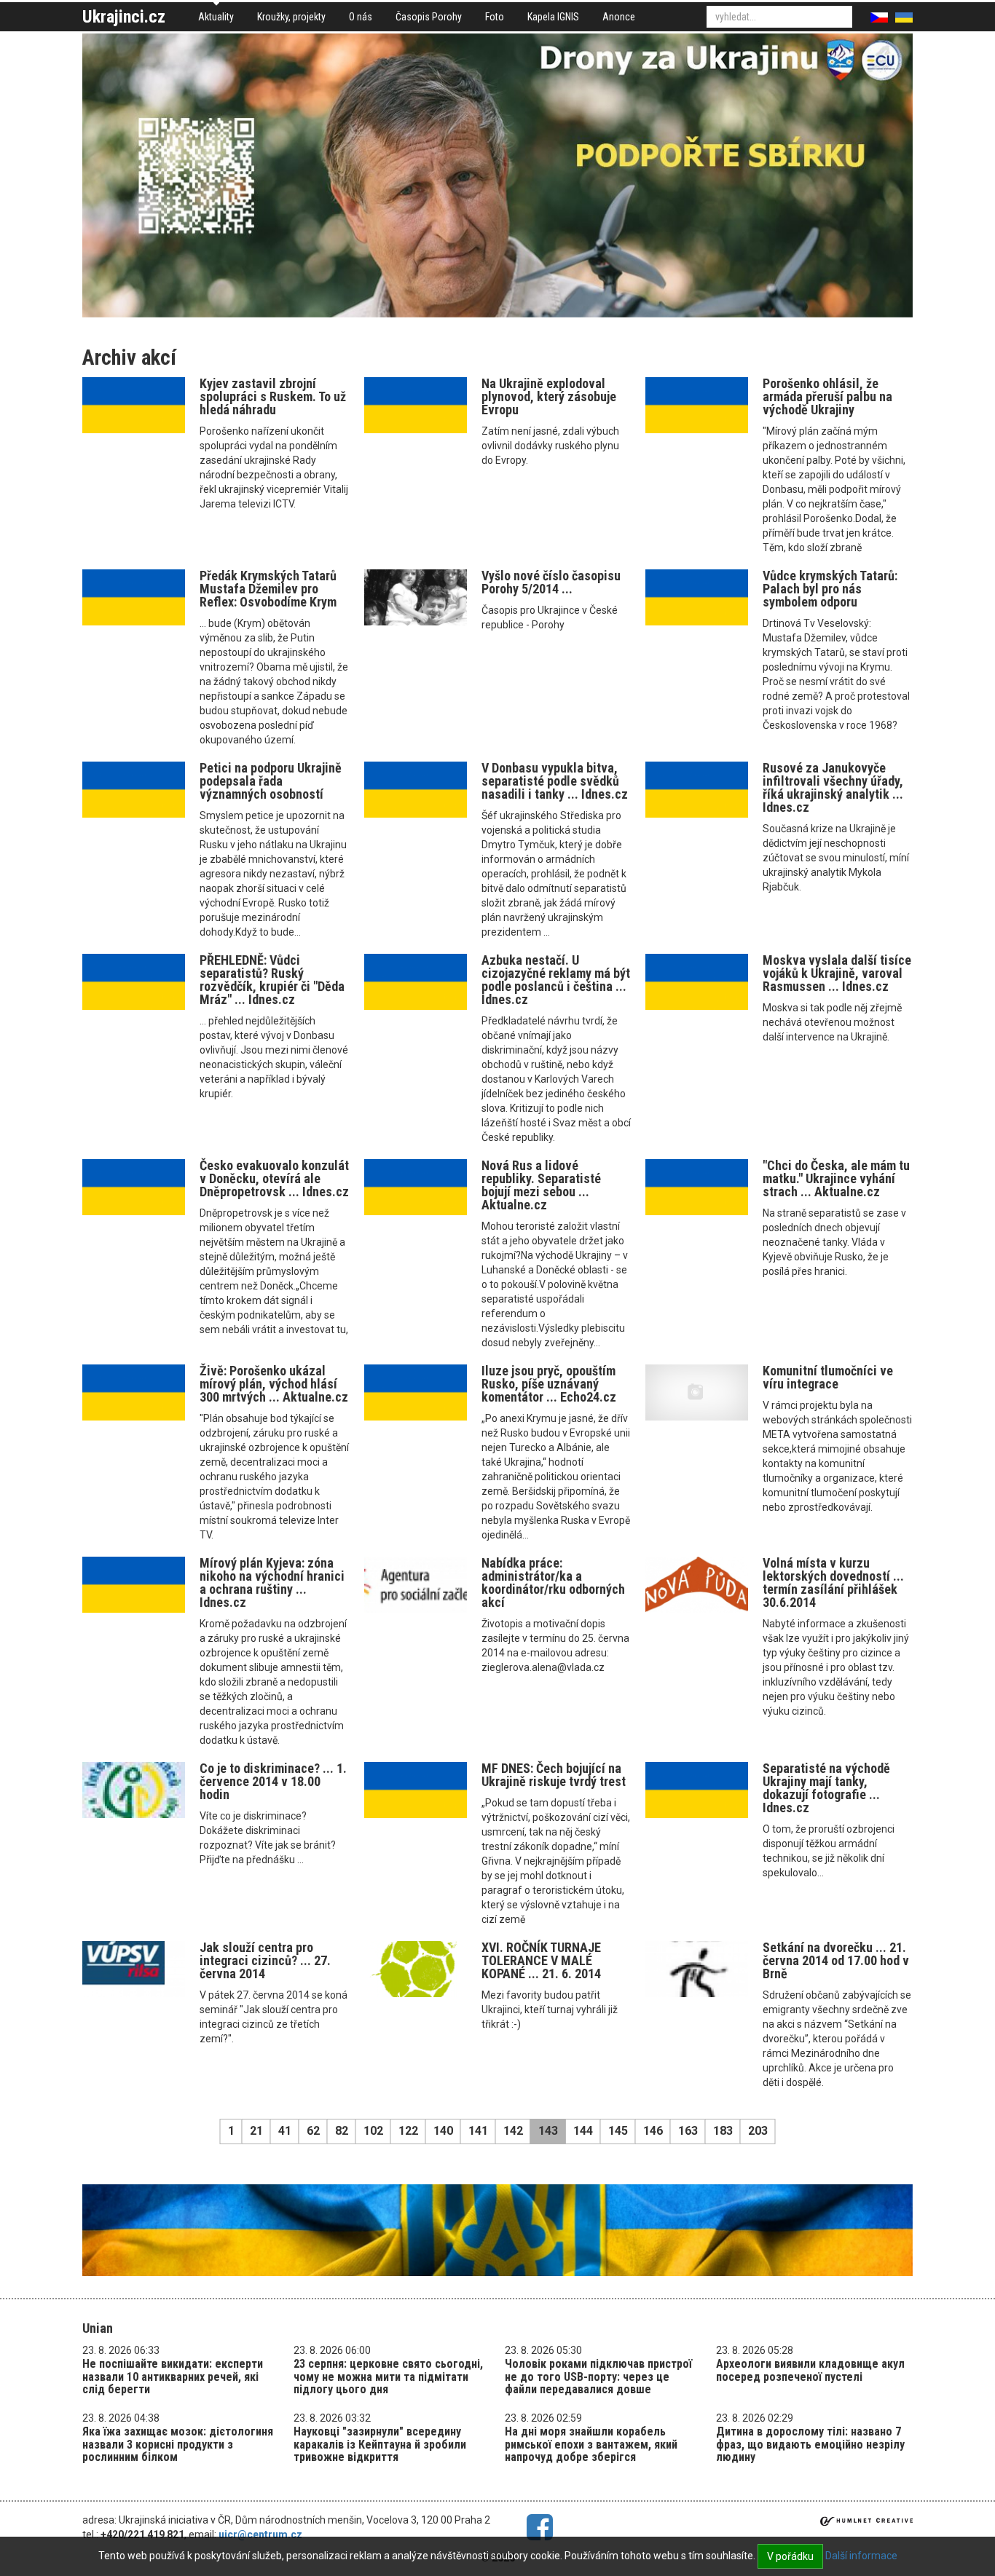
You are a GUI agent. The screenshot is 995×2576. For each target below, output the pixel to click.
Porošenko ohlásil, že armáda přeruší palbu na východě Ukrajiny (827, 396)
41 (285, 2131)
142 (513, 2131)
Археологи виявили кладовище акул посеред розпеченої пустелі (810, 2370)
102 (373, 2131)
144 (583, 2131)
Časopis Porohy (429, 17)
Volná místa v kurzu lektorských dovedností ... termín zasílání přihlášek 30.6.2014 (833, 1583)
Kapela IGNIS (553, 17)
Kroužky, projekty (291, 17)
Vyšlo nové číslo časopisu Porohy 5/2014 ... (551, 582)
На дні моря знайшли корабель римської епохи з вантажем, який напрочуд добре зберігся (591, 2444)
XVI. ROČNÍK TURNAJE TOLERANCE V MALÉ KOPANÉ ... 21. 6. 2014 (541, 1960)
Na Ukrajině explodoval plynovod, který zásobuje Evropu (549, 396)
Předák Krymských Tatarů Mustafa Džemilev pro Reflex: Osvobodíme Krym (268, 589)
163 (688, 2131)
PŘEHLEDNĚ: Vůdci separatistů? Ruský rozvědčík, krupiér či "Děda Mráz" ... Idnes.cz (272, 980)
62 (313, 2131)
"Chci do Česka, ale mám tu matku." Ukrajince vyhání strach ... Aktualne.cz (836, 1178)
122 (408, 2131)
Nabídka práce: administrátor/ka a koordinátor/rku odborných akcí (553, 1583)
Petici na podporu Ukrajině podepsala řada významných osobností (271, 781)
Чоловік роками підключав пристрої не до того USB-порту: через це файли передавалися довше (598, 2377)
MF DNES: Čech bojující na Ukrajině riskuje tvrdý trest (554, 1775)
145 (618, 2131)
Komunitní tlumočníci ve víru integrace (828, 1377)
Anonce (619, 17)
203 (758, 2131)
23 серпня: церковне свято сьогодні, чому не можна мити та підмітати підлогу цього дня (388, 2377)
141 (478, 2131)
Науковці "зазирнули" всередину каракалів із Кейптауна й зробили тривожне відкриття (380, 2444)
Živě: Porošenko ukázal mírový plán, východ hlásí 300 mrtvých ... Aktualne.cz (274, 1384)
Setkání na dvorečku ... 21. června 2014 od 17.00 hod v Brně (836, 1960)
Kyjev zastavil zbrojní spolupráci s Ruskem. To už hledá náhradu (273, 396)
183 (723, 2131)
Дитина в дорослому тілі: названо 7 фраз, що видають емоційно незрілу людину (810, 2444)
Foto (495, 17)
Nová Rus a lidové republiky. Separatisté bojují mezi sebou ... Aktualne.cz (541, 1185)
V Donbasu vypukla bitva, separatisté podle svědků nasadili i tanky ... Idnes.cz (555, 781)
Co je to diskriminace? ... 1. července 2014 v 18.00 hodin (273, 1781)
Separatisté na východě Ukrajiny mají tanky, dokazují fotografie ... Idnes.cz (826, 1788)
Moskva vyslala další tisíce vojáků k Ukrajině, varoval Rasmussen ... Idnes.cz (837, 973)
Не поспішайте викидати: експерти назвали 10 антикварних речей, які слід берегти (173, 2377)
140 (443, 2131)
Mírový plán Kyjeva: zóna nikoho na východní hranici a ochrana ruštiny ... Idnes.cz (272, 1583)
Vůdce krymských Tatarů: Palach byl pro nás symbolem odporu (830, 589)
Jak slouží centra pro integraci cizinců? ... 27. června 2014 (265, 1960)
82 (342, 2131)
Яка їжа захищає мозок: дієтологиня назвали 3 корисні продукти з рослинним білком (178, 2444)
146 (653, 2131)
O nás (361, 17)
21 (256, 2131)
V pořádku (790, 2556)
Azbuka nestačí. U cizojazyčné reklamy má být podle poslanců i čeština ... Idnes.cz (556, 980)
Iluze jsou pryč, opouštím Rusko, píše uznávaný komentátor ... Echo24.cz (549, 1384)
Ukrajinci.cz (124, 17)
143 (548, 2131)
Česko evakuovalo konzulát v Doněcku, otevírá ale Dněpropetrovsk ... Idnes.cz (274, 1178)
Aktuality (216, 17)
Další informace (861, 2556)
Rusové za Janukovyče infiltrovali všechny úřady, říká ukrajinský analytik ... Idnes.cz (833, 787)
